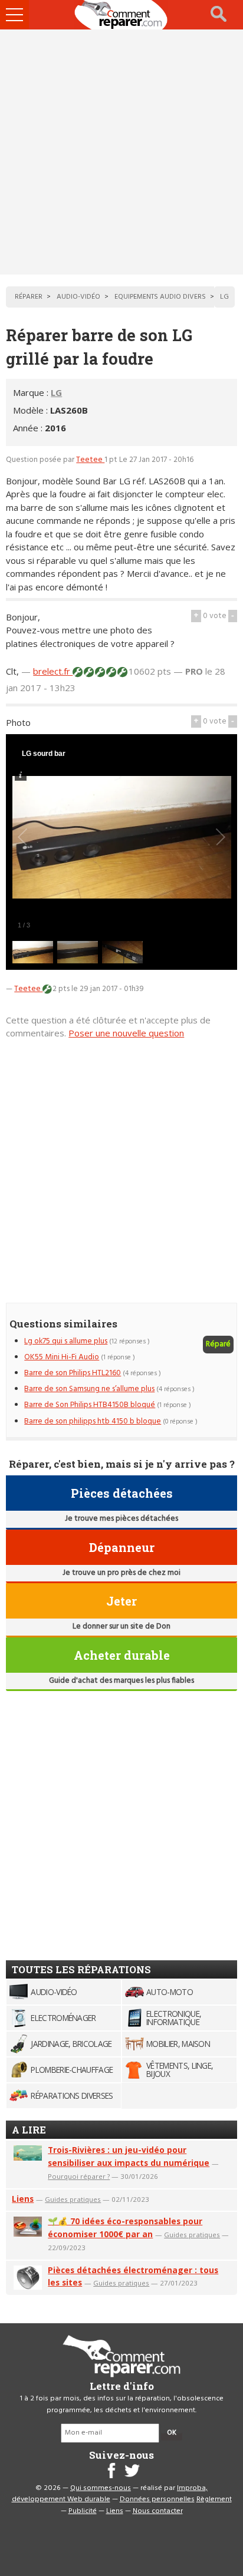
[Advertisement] (121, 152)
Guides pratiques (73, 2199)
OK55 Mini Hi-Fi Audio (62, 1357)
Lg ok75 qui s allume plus (66, 1341)
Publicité (83, 2511)
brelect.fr (53, 671)
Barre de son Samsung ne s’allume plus (89, 1389)
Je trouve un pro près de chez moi (121, 1573)
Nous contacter (158, 2511)
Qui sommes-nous (101, 2488)
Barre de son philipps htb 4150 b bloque (93, 1421)
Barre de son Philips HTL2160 (73, 1373)
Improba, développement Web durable (110, 2494)
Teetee (90, 460)
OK (172, 2433)
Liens (23, 2199)
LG (56, 392)
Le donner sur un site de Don (121, 1626)
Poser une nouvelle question (126, 1033)
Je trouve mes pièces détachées (121, 1519)
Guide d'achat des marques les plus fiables (121, 1681)
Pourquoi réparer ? (79, 2176)
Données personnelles (157, 2499)
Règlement (214, 2499)
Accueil (121, 15)
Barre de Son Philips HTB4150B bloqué (90, 1405)
